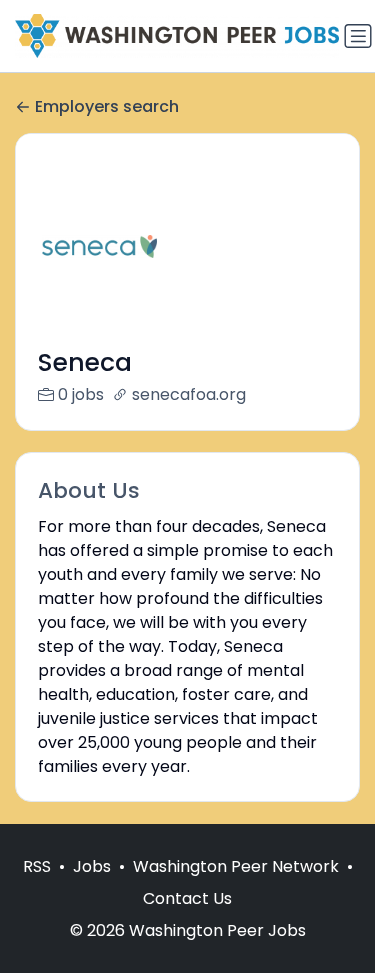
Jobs (92, 866)
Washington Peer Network (236, 866)
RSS (37, 866)
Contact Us (187, 898)
